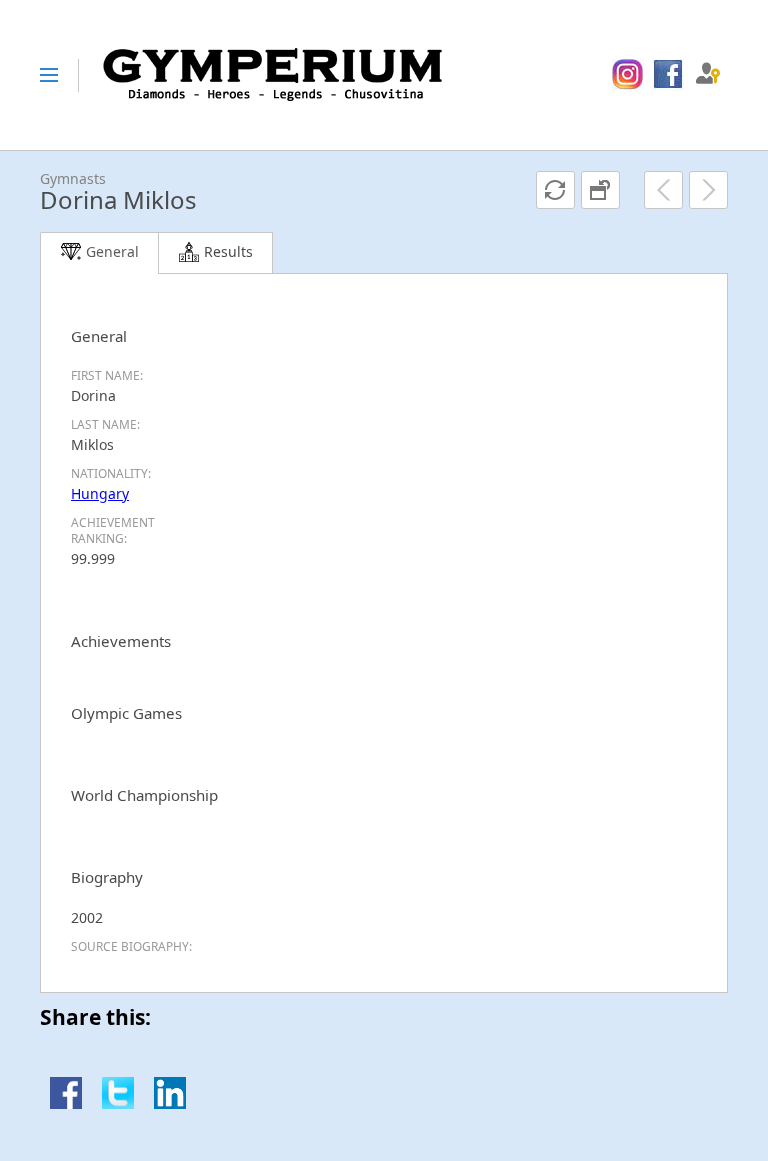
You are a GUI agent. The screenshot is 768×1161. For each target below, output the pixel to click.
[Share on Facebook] (66, 1103)
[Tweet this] (118, 1103)
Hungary (100, 493)
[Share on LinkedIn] (170, 1103)
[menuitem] (627, 75)
